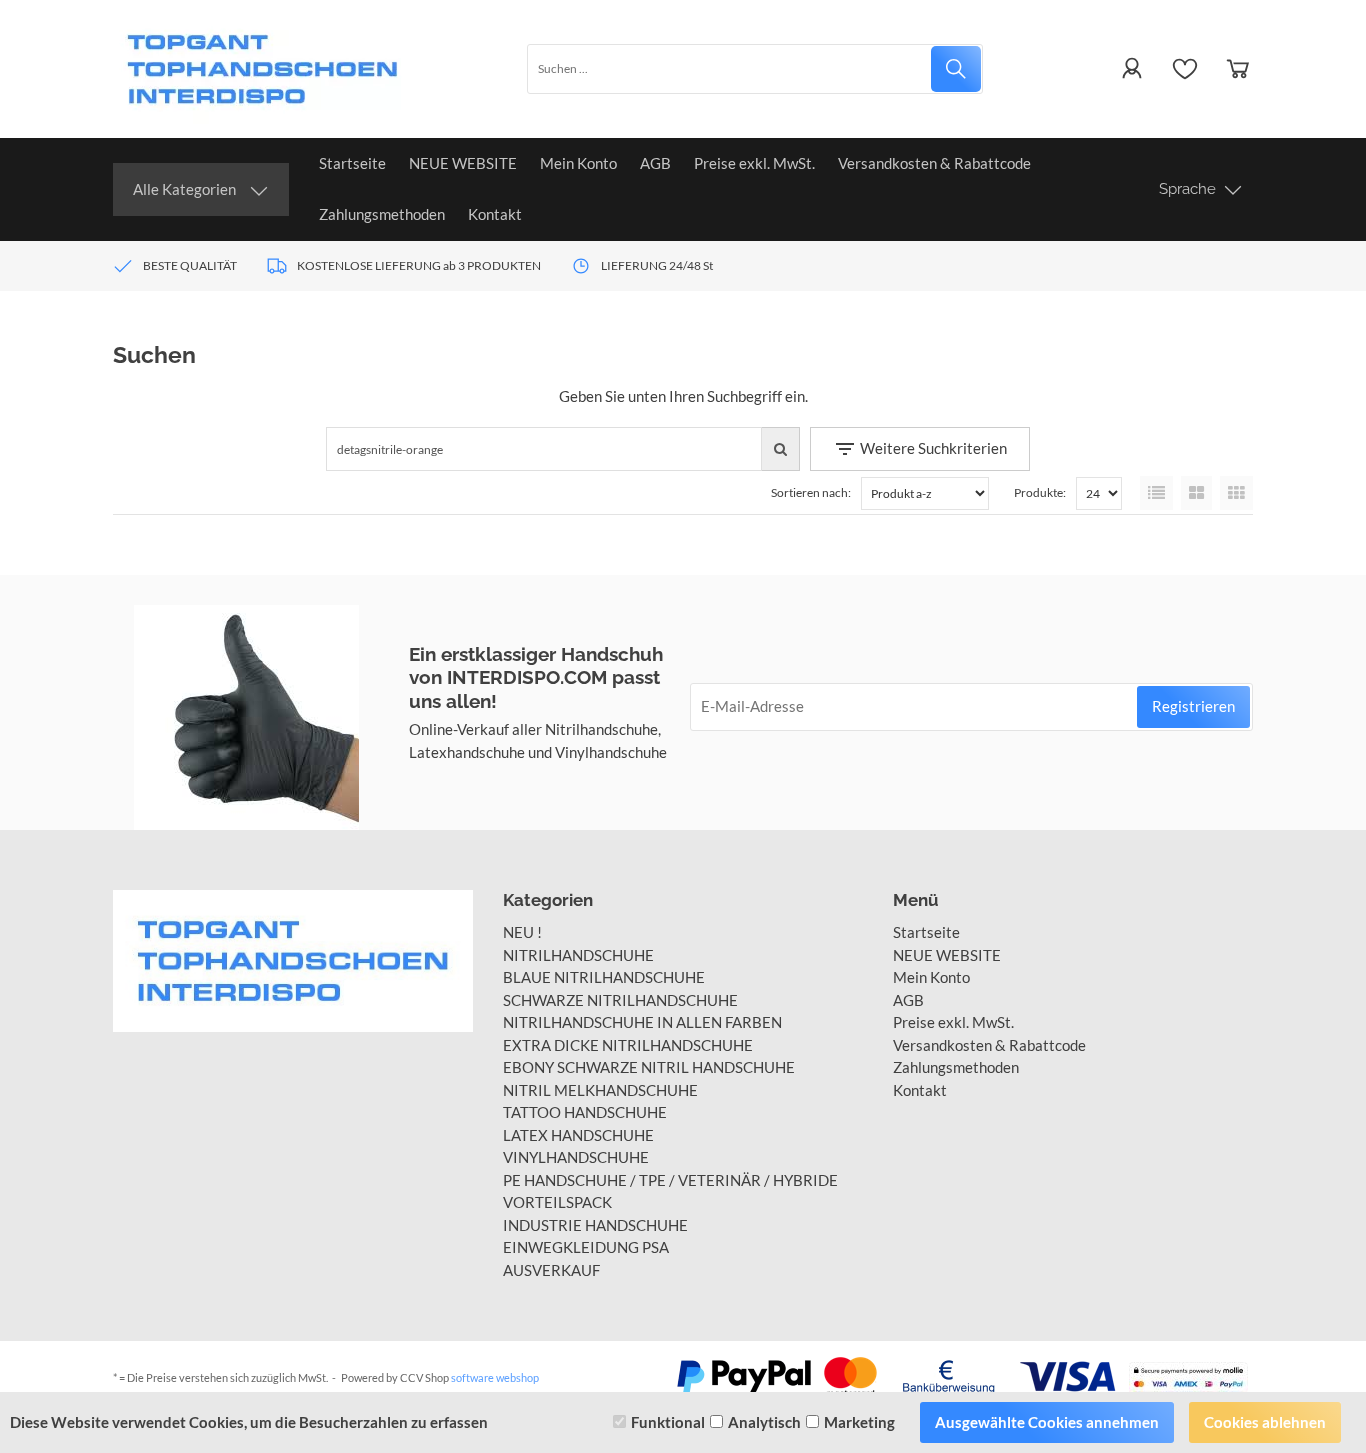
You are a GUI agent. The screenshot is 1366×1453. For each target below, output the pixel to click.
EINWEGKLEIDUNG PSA (586, 1247)
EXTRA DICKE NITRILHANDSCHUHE (628, 1045)
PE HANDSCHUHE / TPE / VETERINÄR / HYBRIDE (670, 1180)
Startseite (352, 163)
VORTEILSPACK (557, 1202)
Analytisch (764, 1422)
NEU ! (522, 932)
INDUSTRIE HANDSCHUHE (595, 1225)
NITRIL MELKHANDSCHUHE (600, 1090)
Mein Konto (578, 163)
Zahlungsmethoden (382, 214)
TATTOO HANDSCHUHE (585, 1112)
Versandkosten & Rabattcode (934, 163)
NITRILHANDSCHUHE (578, 955)
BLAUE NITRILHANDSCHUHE (604, 977)
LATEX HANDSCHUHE (578, 1135)
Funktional (668, 1422)
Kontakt (495, 214)
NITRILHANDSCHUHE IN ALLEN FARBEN (642, 1022)
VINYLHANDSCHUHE (576, 1157)
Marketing (859, 1422)
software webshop (495, 1377)
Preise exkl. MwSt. (754, 163)
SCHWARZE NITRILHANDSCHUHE (620, 1000)
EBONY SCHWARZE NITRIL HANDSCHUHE (649, 1067)
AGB (655, 163)
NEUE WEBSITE (463, 163)
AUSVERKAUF (551, 1270)
